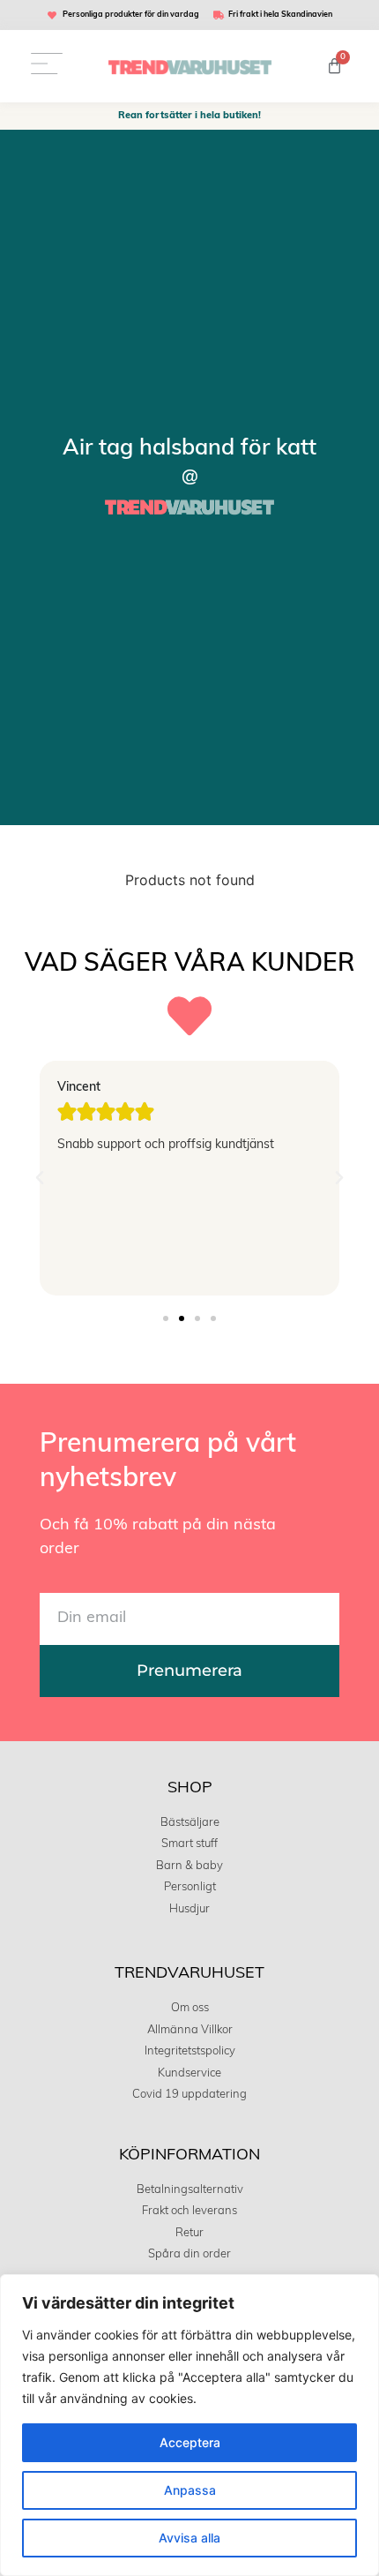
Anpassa (190, 2490)
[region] (189, 2425)
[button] (40, 1178)
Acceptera (190, 2442)
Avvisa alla (189, 2538)
